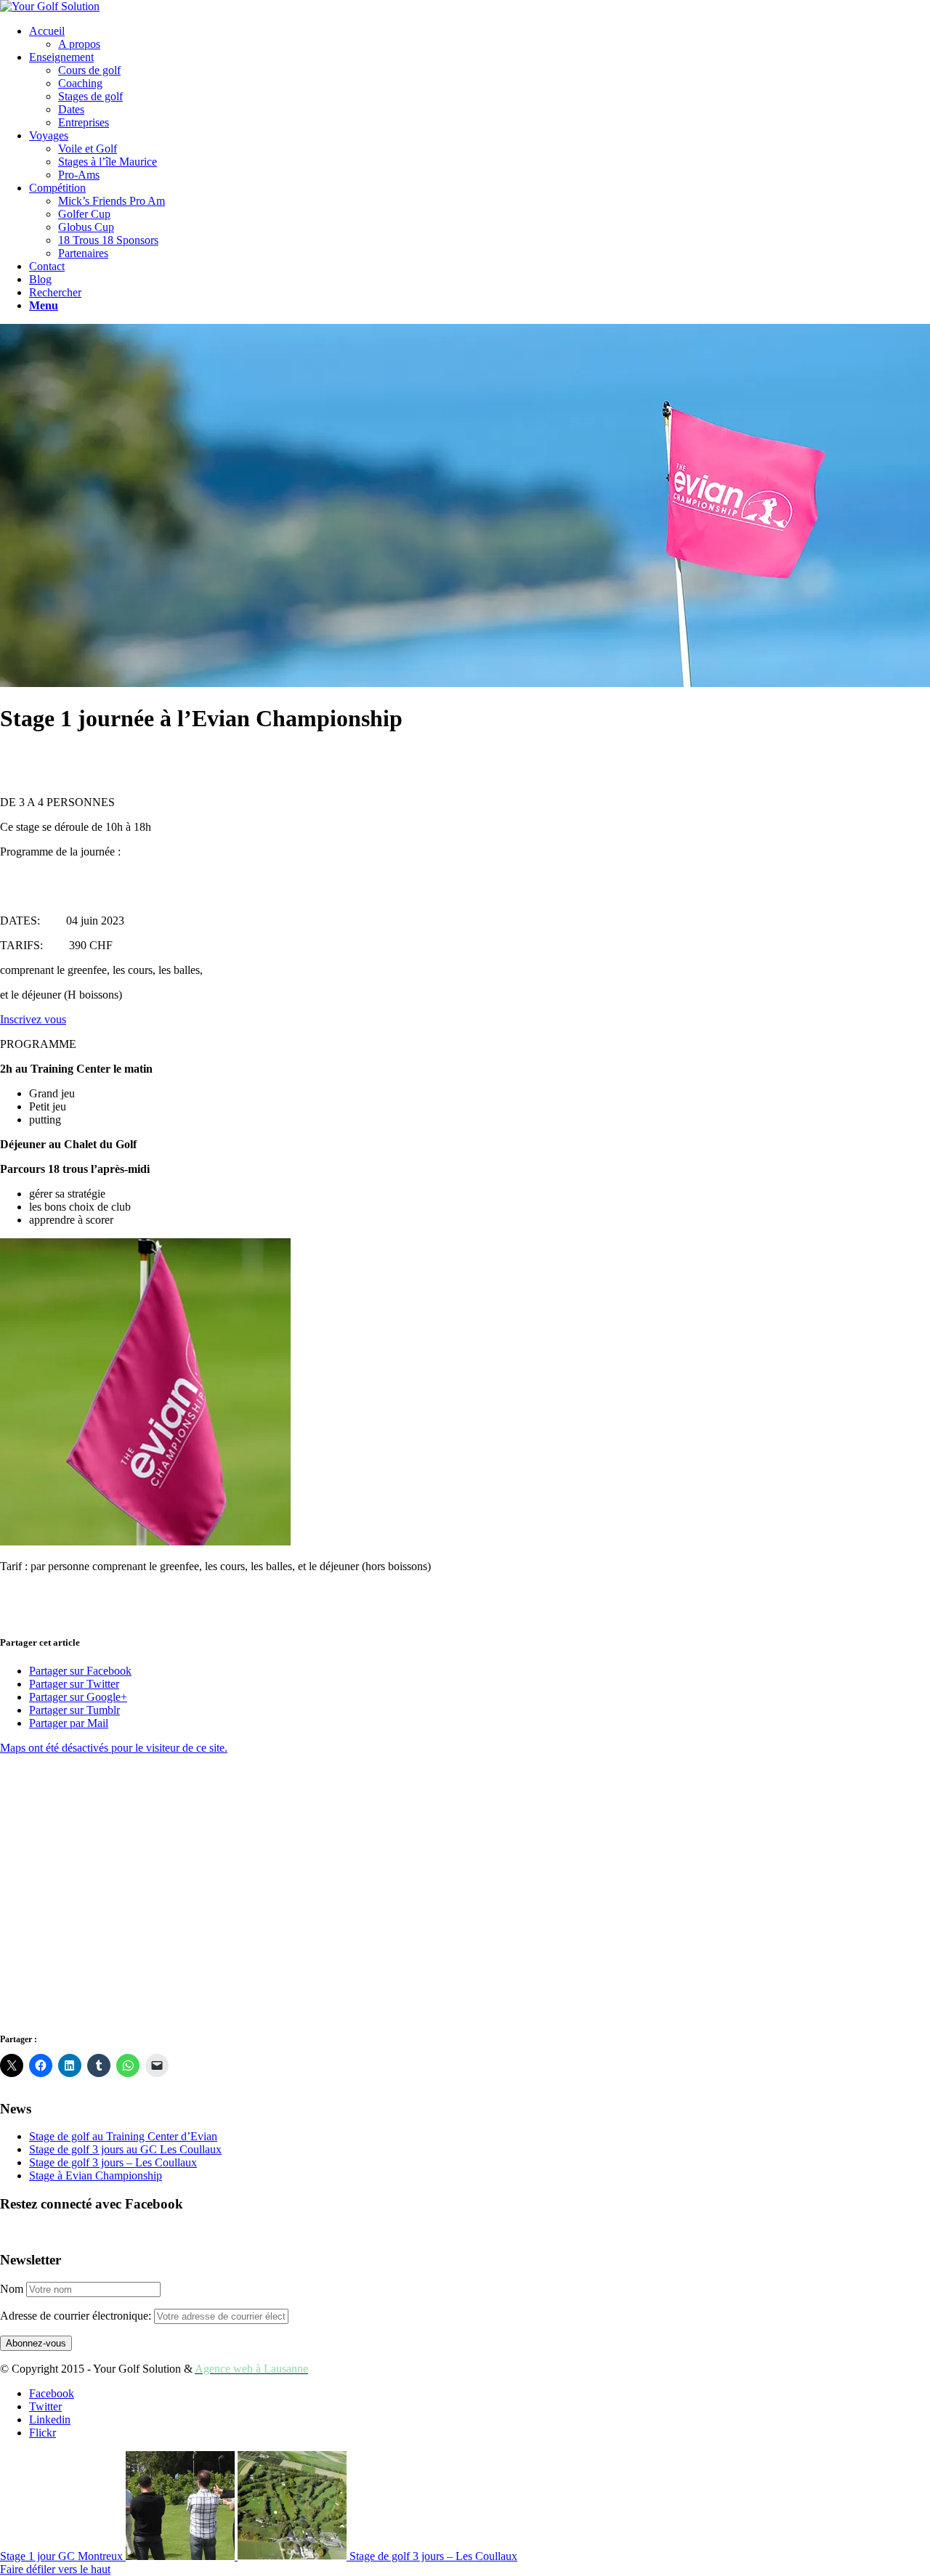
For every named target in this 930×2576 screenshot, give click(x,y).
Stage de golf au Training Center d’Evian (123, 2136)
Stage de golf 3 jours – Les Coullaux (113, 2162)
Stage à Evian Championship (96, 2175)
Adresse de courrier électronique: (77, 2316)
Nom (12, 2289)
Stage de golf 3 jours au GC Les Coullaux (125, 2149)
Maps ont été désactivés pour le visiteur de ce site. (114, 1748)
